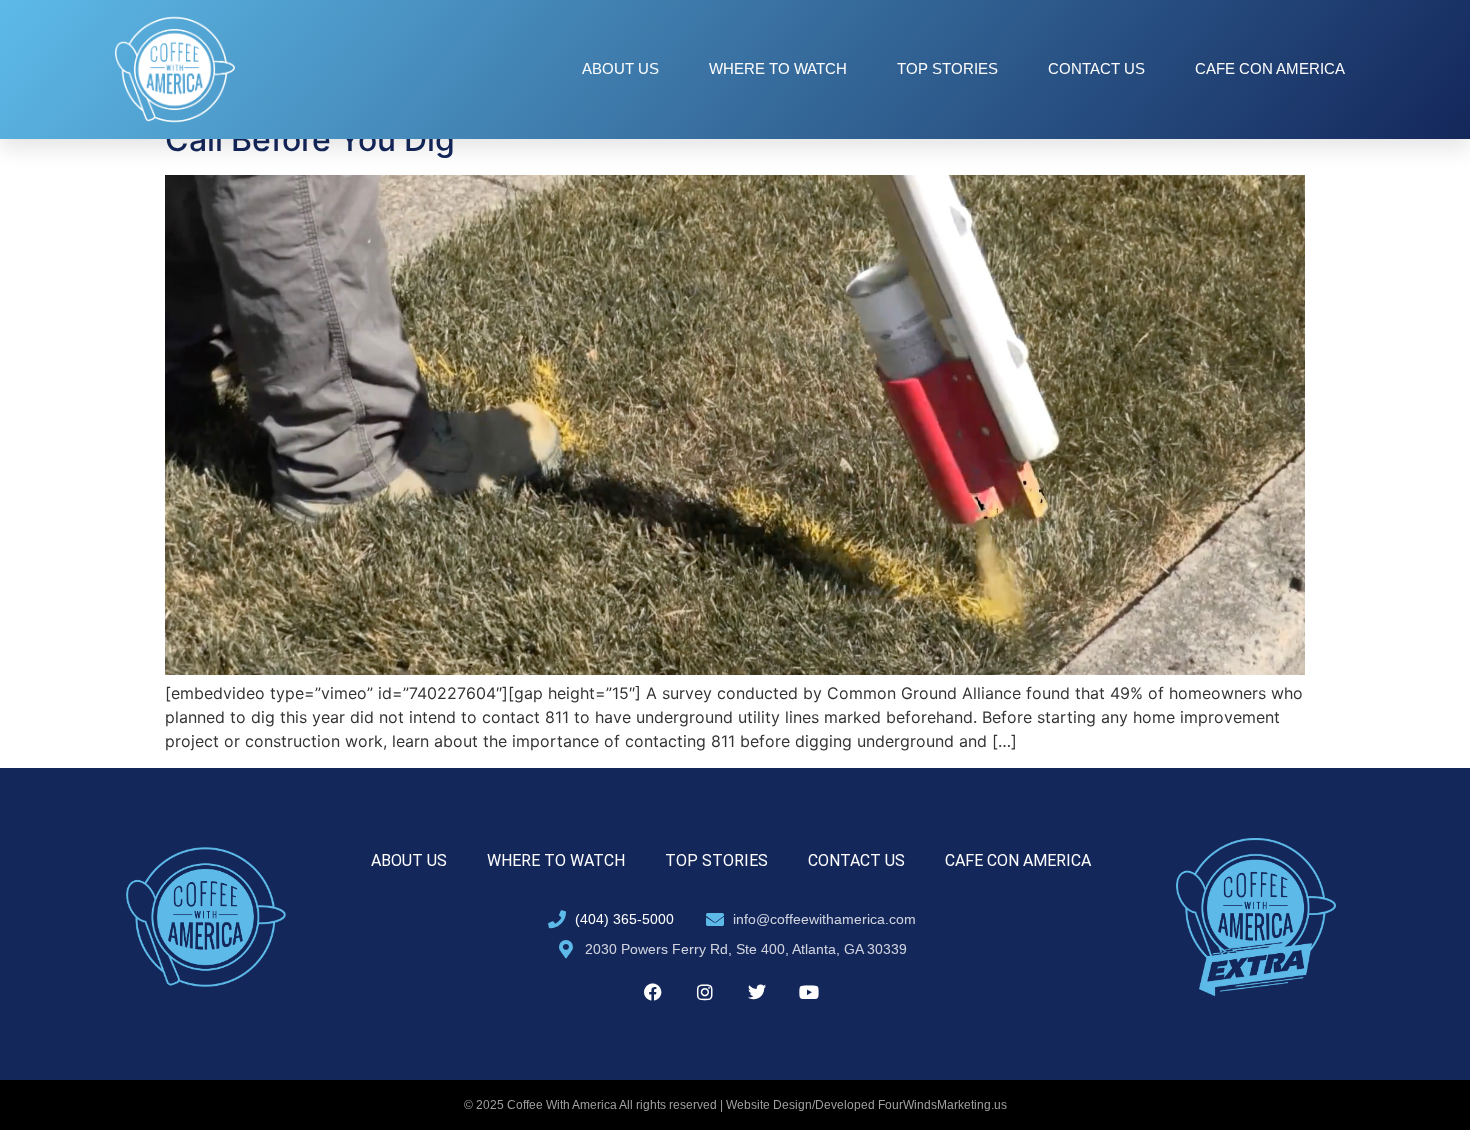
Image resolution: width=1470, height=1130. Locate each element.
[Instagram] (705, 992)
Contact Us (1096, 68)
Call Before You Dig (310, 139)
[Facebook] (653, 992)
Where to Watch (778, 68)
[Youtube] (809, 992)
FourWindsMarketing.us (942, 1105)
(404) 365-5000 (624, 919)
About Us (620, 68)
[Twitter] (757, 992)
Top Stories (947, 68)
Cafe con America (1270, 68)
